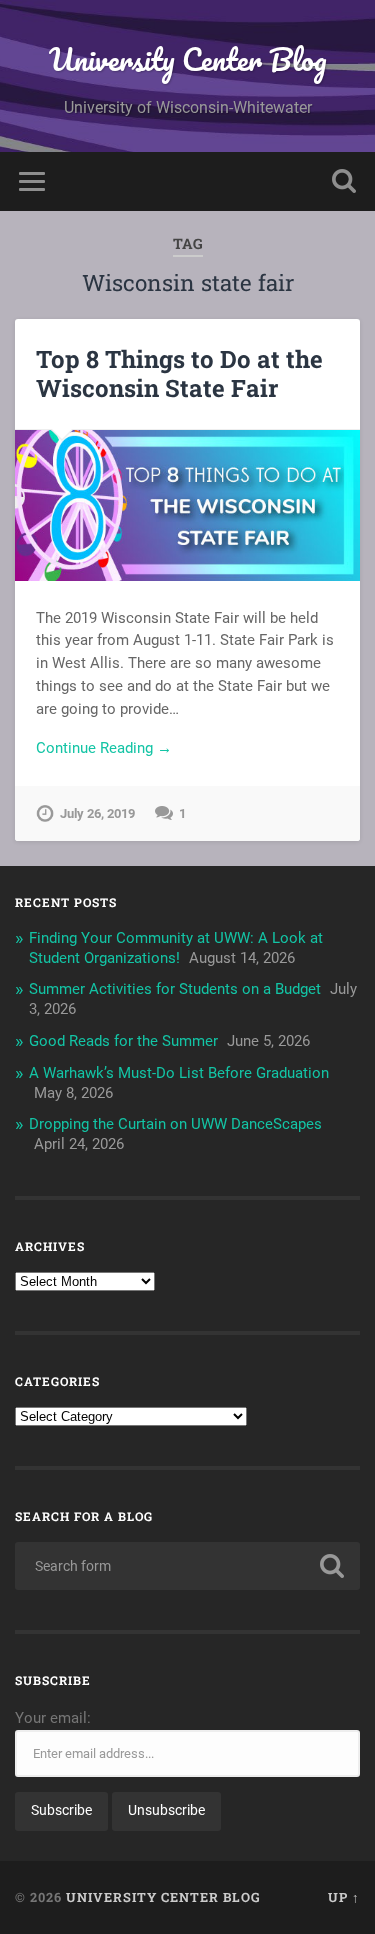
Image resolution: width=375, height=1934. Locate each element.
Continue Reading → (104, 748)
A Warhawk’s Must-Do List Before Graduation (179, 1073)
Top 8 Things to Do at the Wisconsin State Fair (179, 373)
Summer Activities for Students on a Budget (175, 989)
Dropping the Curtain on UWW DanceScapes (175, 1124)
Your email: (53, 1718)
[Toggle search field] (344, 181)
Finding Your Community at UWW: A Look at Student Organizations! (176, 948)
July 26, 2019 (97, 813)
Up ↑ (344, 1897)
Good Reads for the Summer (123, 1041)
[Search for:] (187, 1566)
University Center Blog (188, 59)
